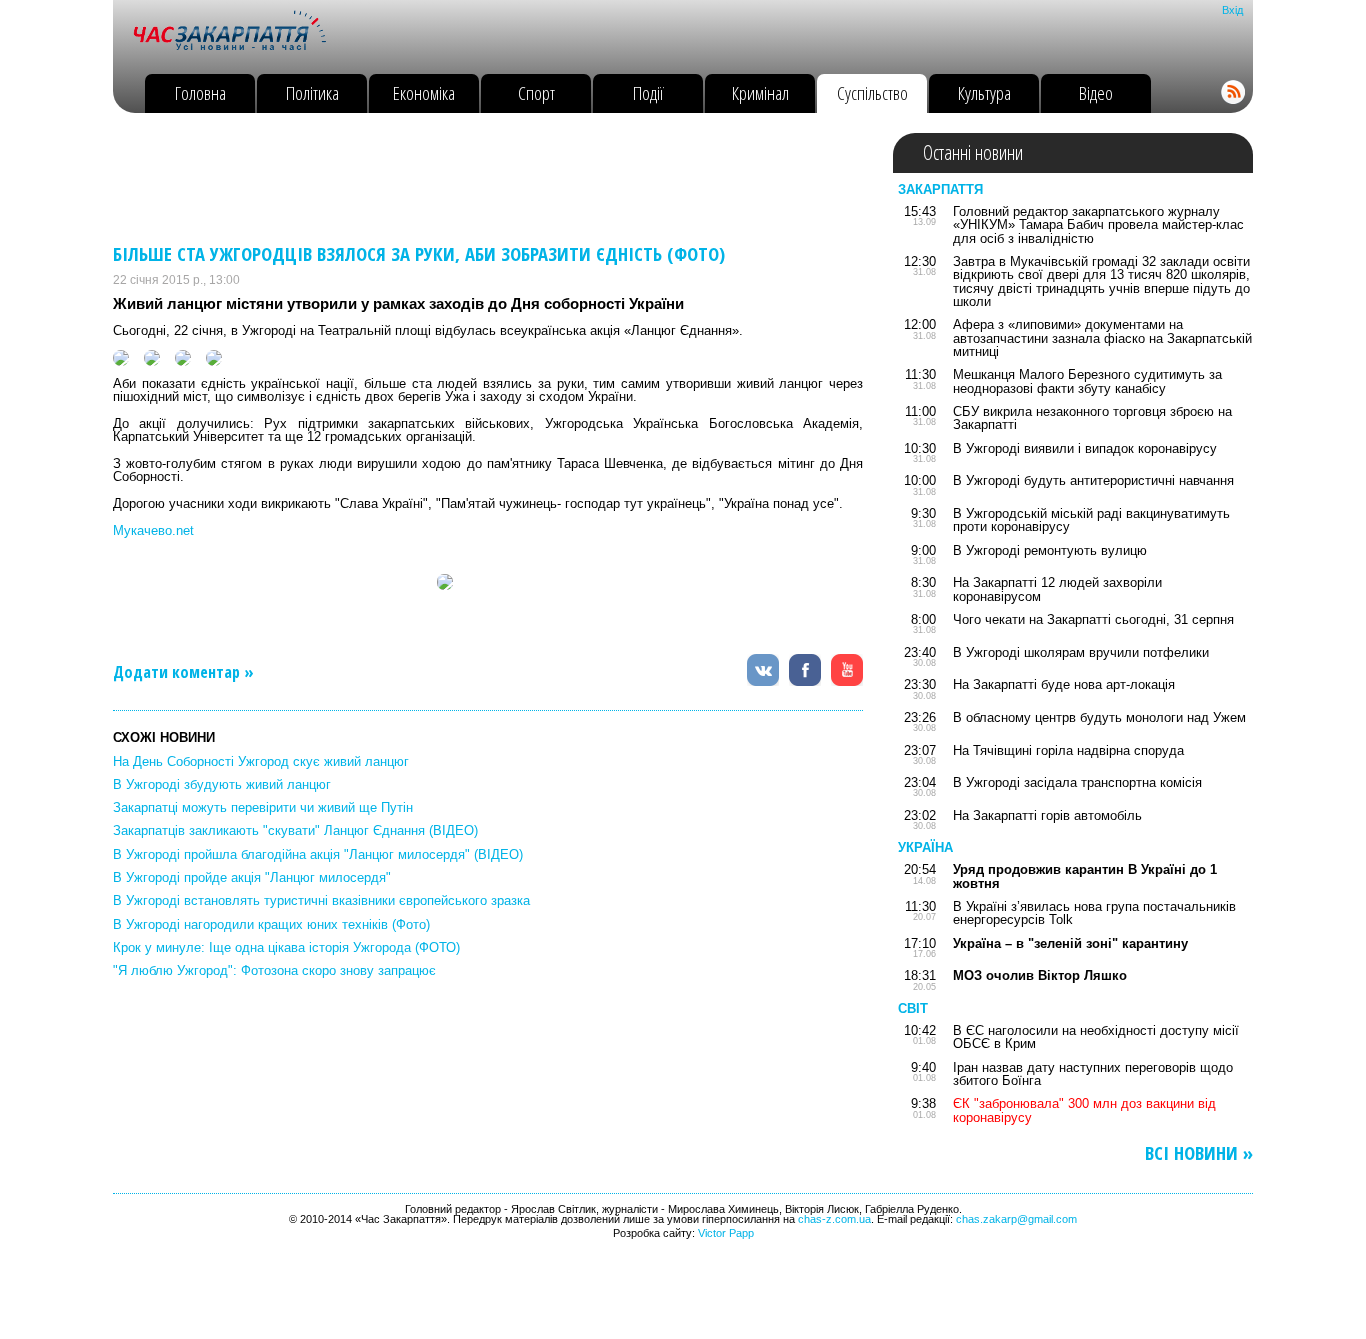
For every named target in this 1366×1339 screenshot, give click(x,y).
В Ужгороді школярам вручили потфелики (1081, 652)
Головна (200, 92)
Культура (984, 92)
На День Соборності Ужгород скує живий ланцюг (261, 761)
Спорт (536, 92)
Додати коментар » (183, 672)
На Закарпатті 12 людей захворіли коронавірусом (1057, 589)
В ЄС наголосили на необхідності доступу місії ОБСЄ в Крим (1096, 1037)
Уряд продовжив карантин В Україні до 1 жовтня (1085, 876)
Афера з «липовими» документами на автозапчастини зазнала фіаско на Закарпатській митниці (1102, 338)
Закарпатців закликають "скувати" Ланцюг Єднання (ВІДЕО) (295, 830)
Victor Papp (726, 1233)
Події (648, 92)
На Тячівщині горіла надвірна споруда (1068, 750)
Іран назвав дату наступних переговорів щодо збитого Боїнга (1093, 1074)
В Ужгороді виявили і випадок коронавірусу (1085, 448)
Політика (312, 92)
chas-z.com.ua (834, 1219)
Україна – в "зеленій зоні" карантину (1070, 943)
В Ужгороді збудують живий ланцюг (222, 784)
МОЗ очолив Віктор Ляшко (1040, 975)
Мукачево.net (153, 530)
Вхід (1232, 10)
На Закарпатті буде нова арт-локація (1064, 684)
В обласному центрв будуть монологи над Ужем (1099, 717)
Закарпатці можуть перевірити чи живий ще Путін (263, 807)
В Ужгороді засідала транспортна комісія (1077, 782)
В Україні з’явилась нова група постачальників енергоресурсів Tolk (1094, 913)
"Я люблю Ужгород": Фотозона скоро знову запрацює (274, 970)
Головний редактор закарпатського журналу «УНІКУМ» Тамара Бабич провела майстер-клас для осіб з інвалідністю (1098, 225)
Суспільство (872, 92)
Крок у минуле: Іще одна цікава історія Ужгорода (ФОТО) (286, 947)
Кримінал (760, 92)
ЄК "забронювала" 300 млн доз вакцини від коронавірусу (1084, 1110)
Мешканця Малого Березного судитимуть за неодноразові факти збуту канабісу (1087, 381)
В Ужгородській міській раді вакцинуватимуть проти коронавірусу (1091, 520)
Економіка (424, 92)
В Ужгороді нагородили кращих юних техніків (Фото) (271, 924)
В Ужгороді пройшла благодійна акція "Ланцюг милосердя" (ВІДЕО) (318, 854)
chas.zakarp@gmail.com (1016, 1219)
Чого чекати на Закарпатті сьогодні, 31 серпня (1093, 619)
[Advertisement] (477, 178)
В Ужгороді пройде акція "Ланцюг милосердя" (252, 877)
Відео (1096, 92)
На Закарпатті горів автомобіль (1047, 815)
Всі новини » (1199, 1153)
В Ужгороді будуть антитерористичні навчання (1093, 480)
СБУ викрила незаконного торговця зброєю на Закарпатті (1092, 418)
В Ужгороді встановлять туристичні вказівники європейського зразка (321, 900)
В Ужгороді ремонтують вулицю (1050, 550)
